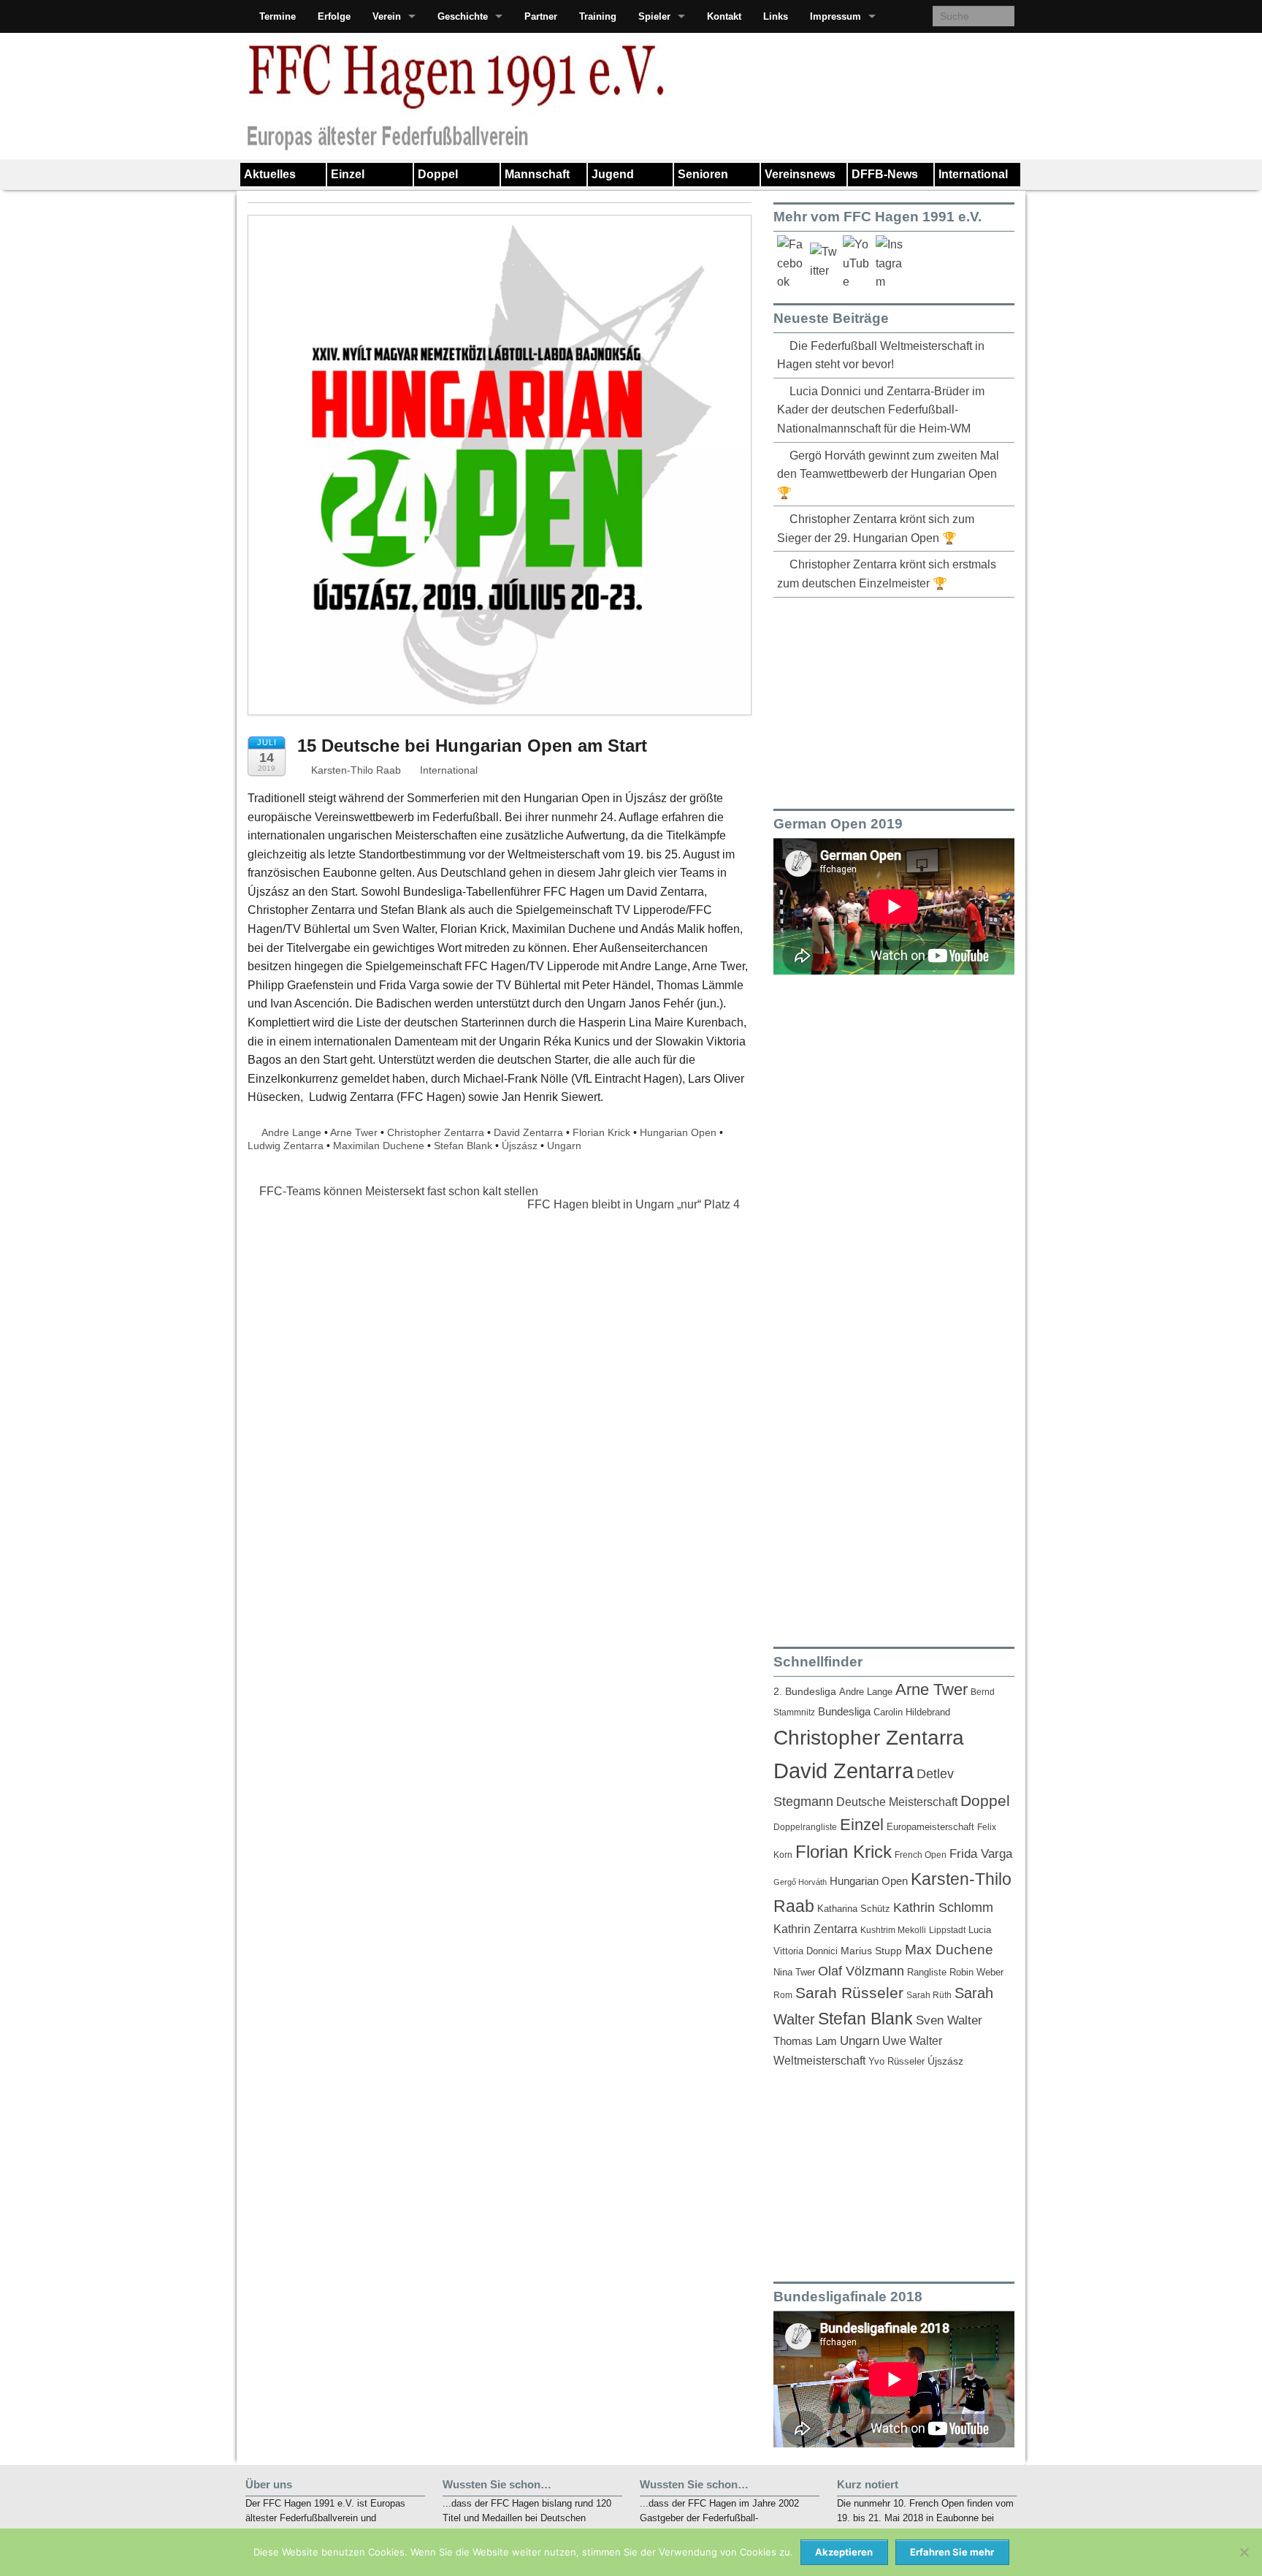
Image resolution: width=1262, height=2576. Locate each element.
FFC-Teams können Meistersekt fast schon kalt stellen (397, 1191)
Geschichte (463, 16)
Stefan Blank (463, 1146)
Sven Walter (949, 2020)
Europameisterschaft (930, 1827)
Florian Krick (601, 1132)
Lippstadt (947, 1930)
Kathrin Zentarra (815, 1929)
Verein (387, 16)
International (973, 174)
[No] (1244, 2552)
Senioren (703, 174)
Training (598, 16)
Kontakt (724, 16)
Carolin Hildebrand (912, 1712)
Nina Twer (794, 1973)
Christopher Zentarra (436, 1132)
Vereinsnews (800, 174)
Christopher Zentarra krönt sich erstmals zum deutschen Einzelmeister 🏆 (887, 574)
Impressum (835, 16)
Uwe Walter (912, 2040)
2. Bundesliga (805, 1692)
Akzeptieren (844, 2552)
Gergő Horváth (800, 1882)
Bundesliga (844, 1712)
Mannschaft (537, 174)
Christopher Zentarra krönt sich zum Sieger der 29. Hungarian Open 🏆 (876, 529)
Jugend (613, 174)
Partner (541, 16)
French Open (921, 1855)
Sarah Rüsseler (849, 1993)
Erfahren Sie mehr (952, 2552)
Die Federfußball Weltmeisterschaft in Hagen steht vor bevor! (881, 355)
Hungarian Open (678, 1132)
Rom (783, 1995)
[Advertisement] (883, 701)
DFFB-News (885, 174)
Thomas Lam (805, 2041)
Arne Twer (354, 1132)
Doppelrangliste (805, 1827)
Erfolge (334, 16)
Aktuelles (270, 174)
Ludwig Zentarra (286, 1146)
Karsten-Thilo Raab (355, 770)
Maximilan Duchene (379, 1146)
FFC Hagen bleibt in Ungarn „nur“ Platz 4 (635, 1204)
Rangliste (927, 1972)
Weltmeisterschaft (819, 2060)
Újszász (520, 1146)
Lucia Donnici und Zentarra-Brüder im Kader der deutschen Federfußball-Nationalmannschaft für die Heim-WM (881, 410)
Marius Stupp (871, 1951)
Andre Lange (291, 1132)
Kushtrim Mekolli (893, 1930)
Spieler (654, 16)
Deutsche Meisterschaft (897, 1802)
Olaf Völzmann (861, 1971)
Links (776, 16)
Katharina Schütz (854, 1909)
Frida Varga (981, 1853)
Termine (278, 16)
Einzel (348, 174)
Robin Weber (976, 1973)
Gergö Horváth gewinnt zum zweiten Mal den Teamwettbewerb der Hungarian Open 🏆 (888, 474)
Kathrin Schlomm (943, 1908)
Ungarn (564, 1146)
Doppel (438, 174)
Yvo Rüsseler (896, 2061)
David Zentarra (528, 1132)
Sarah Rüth (929, 1995)
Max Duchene (949, 1950)
